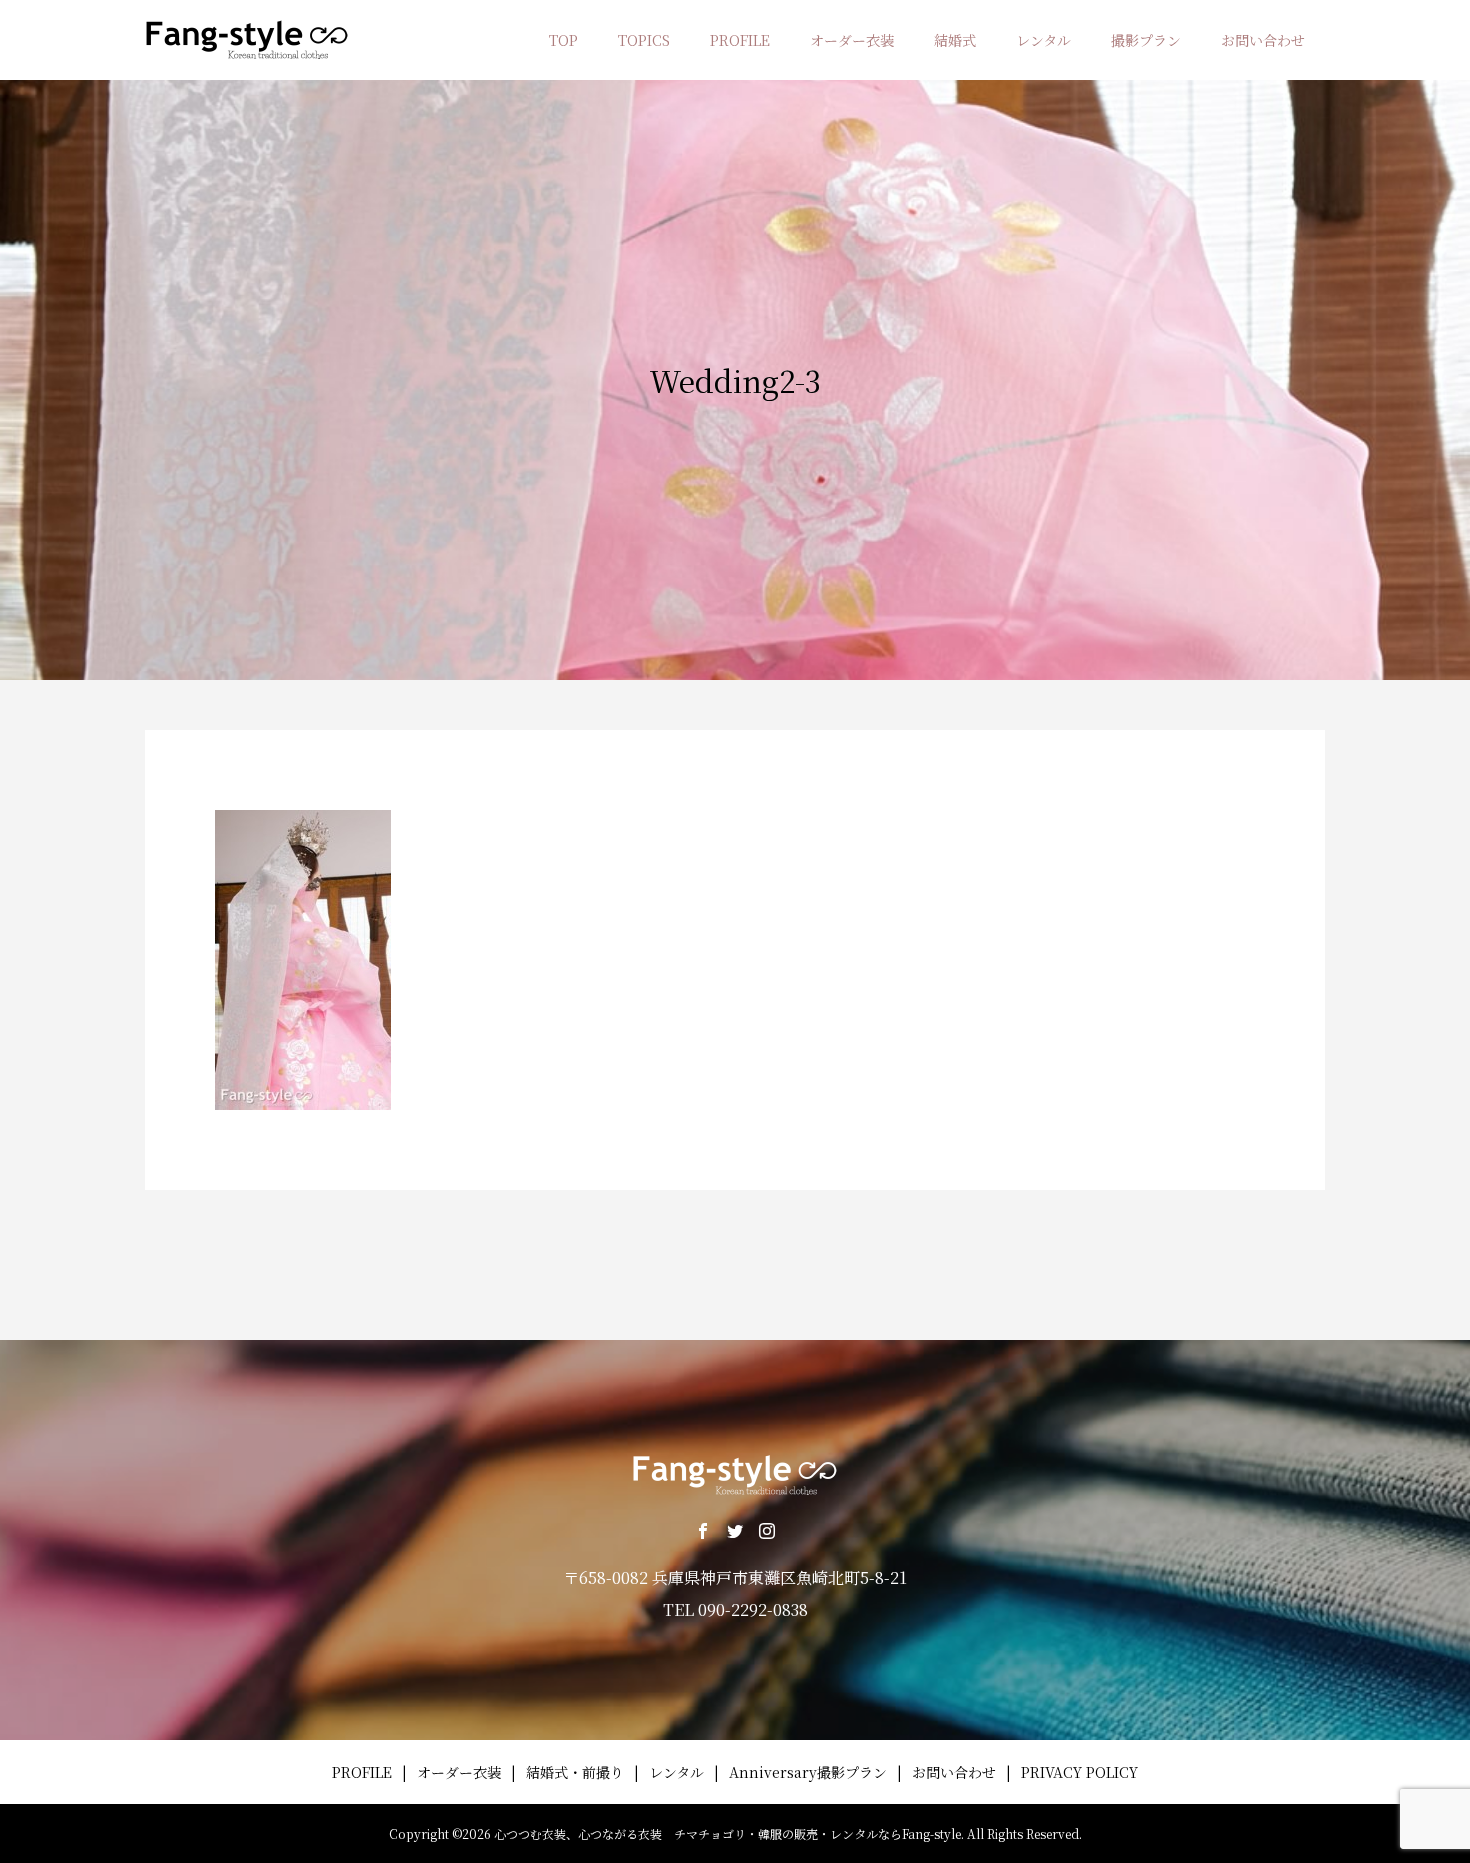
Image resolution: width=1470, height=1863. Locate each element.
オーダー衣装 (852, 40)
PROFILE (740, 40)
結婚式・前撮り (575, 1772)
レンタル (1043, 40)
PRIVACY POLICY (1079, 1772)
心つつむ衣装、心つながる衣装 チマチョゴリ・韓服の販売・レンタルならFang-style (727, 1833)
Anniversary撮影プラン (808, 1772)
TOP (563, 40)
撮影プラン (1146, 40)
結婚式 (955, 40)
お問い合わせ (1263, 40)
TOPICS (644, 40)
